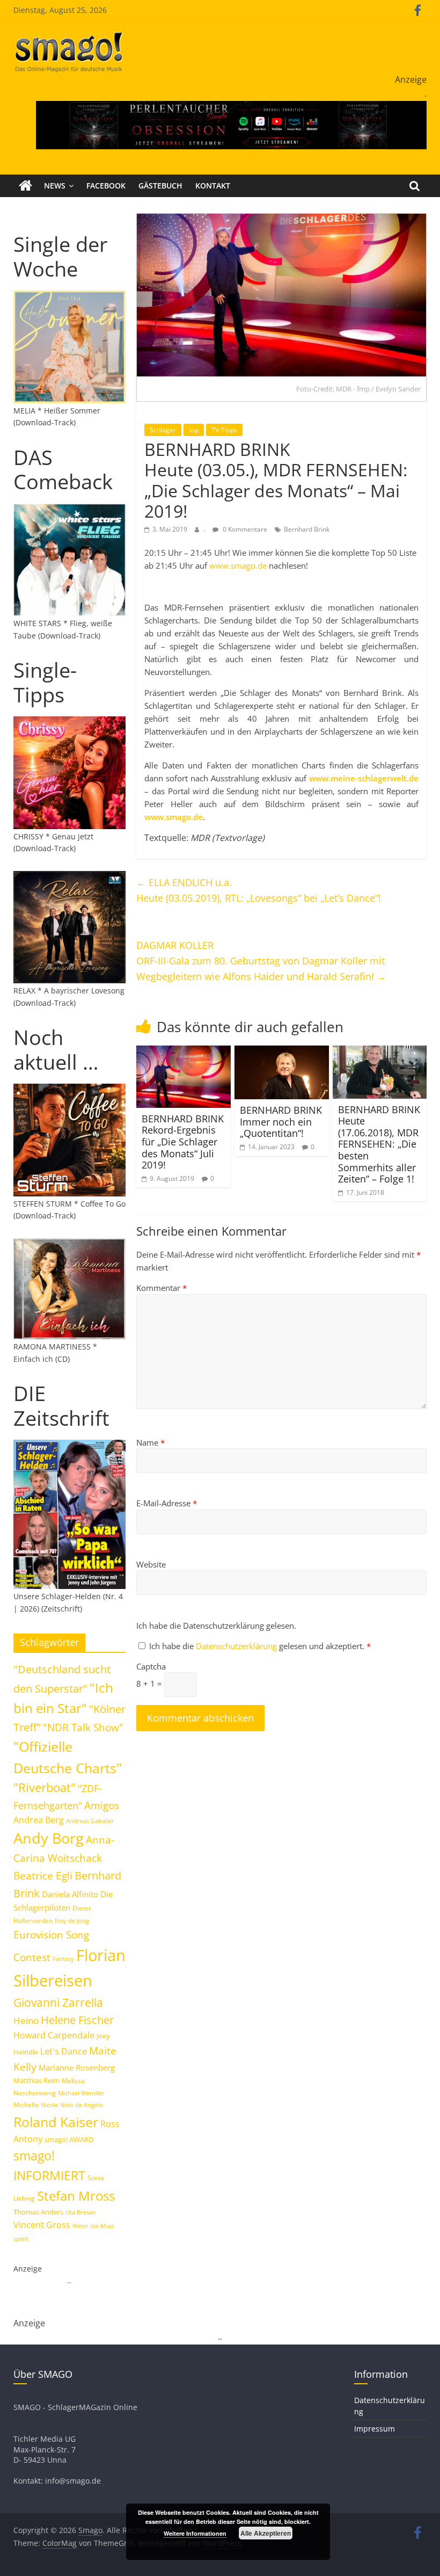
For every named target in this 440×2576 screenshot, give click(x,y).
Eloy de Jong (72, 1921)
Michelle (26, 2105)
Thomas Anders (38, 2212)
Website (151, 1564)
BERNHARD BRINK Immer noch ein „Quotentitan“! (281, 1122)
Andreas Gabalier (90, 1821)
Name (151, 1442)
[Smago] (25, 186)
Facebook (106, 186)
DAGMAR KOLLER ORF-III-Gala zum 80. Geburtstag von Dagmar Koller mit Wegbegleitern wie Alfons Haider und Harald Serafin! (261, 961)
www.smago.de (238, 565)
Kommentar (162, 1288)
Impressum (375, 2429)
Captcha (151, 1666)
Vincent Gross (42, 2225)
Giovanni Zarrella (58, 2002)
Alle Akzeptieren (266, 2533)
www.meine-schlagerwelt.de (364, 778)
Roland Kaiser (56, 2122)
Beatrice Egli (43, 1875)
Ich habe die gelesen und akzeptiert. (260, 1646)
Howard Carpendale (54, 2035)
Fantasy (63, 1959)
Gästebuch (160, 186)
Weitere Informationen (195, 2533)
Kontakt (213, 186)
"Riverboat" (45, 1787)
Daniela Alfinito (70, 1894)
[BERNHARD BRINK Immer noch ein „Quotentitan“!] (282, 1052)
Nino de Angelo (82, 2105)
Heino (26, 2020)
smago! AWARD (69, 2139)
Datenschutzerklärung (237, 1646)
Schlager (163, 430)
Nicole (49, 2105)
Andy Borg (49, 1838)
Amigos (102, 1805)
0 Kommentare (244, 529)
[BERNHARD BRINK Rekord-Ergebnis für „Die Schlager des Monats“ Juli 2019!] (184, 1052)
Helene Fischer (77, 2020)
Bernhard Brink (307, 529)
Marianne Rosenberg (77, 2067)
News (55, 186)
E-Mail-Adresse (167, 1503)
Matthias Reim (36, 2080)
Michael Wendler (81, 2093)
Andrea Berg (39, 1820)
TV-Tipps (224, 430)
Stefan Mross (76, 2196)
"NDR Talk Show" (83, 1728)
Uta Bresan (81, 2212)
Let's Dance (64, 2051)
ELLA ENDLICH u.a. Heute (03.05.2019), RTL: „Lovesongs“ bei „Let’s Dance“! (259, 890)
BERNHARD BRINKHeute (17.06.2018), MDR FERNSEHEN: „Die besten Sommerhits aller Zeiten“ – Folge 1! (379, 1144)
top (194, 430)
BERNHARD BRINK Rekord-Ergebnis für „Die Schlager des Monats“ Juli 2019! (183, 1142)
